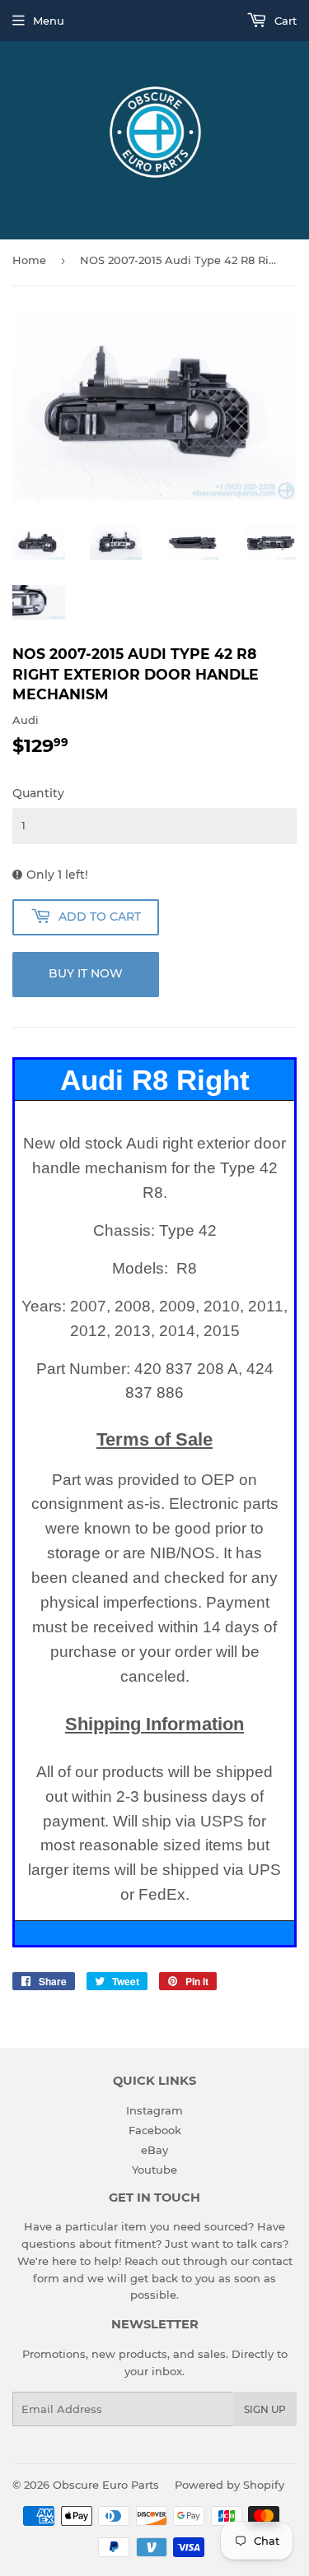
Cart (284, 21)
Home (29, 260)
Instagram (154, 2110)
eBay (154, 2150)
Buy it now (86, 973)
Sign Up (265, 2409)
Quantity (38, 793)
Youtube (154, 2170)
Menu (49, 21)
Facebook (155, 2130)
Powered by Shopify (229, 2485)
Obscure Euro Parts (106, 2485)
